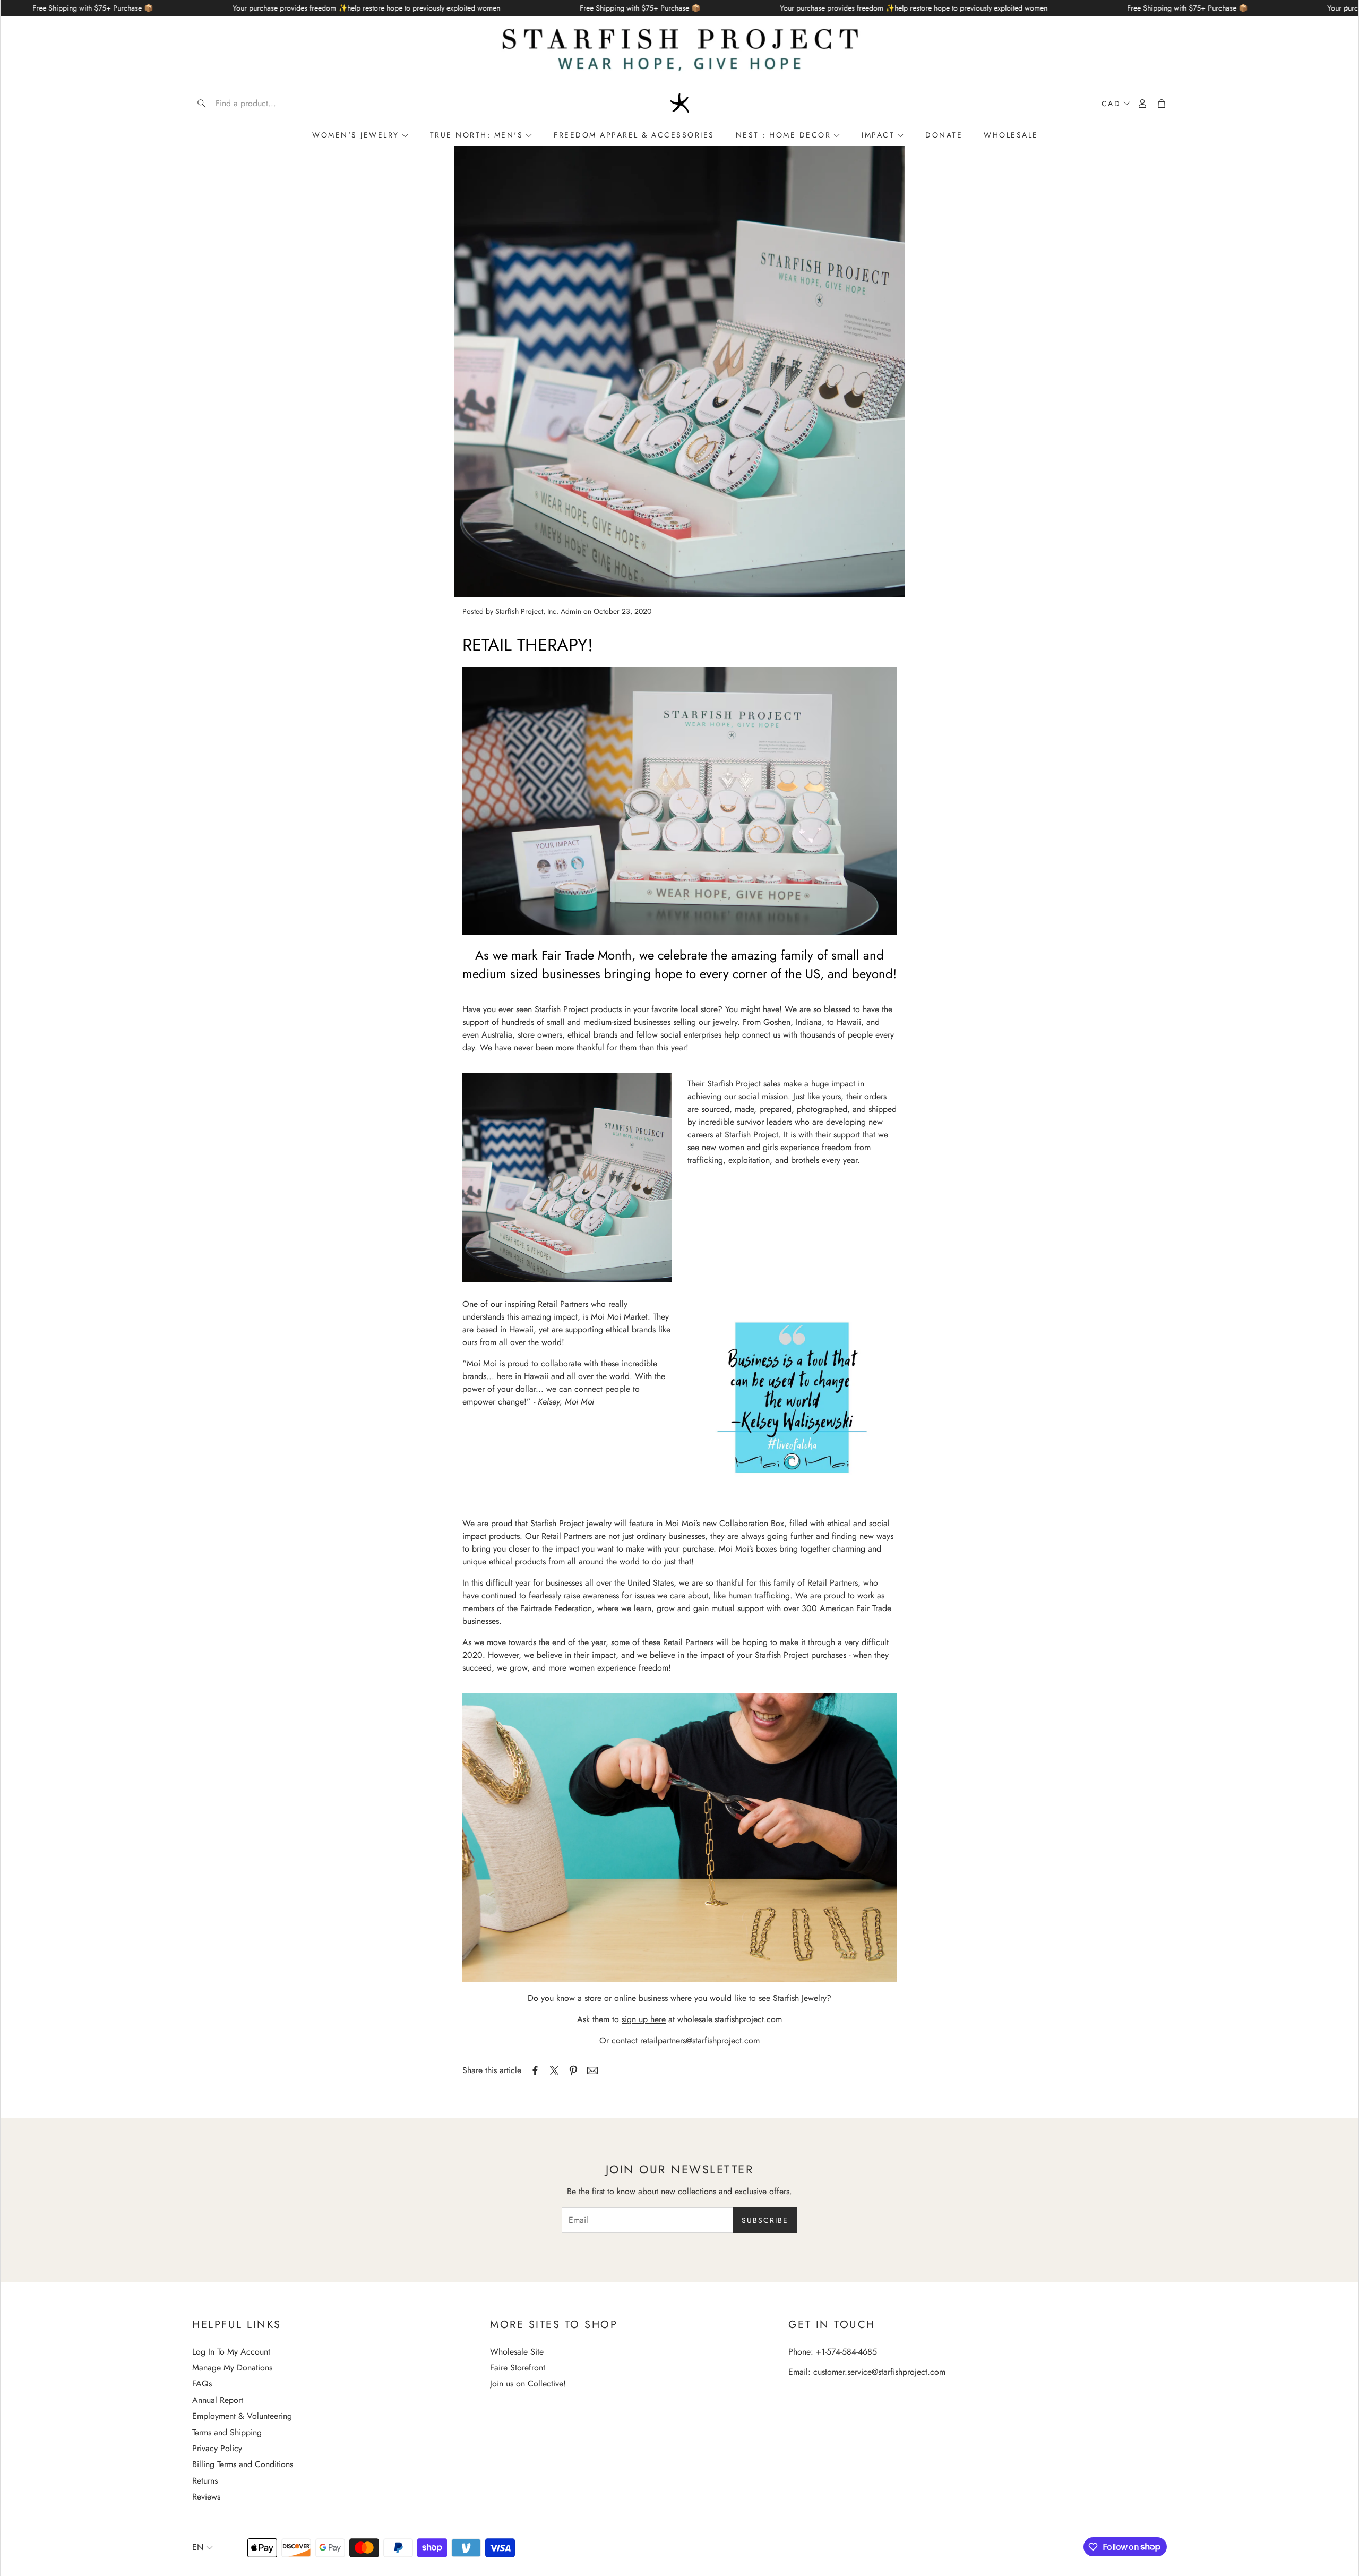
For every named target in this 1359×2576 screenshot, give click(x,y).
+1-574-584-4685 (846, 2352)
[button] (260, 104)
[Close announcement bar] (1348, 8)
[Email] (592, 2070)
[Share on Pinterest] (573, 2070)
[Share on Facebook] (535, 2070)
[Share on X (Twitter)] (554, 2070)
